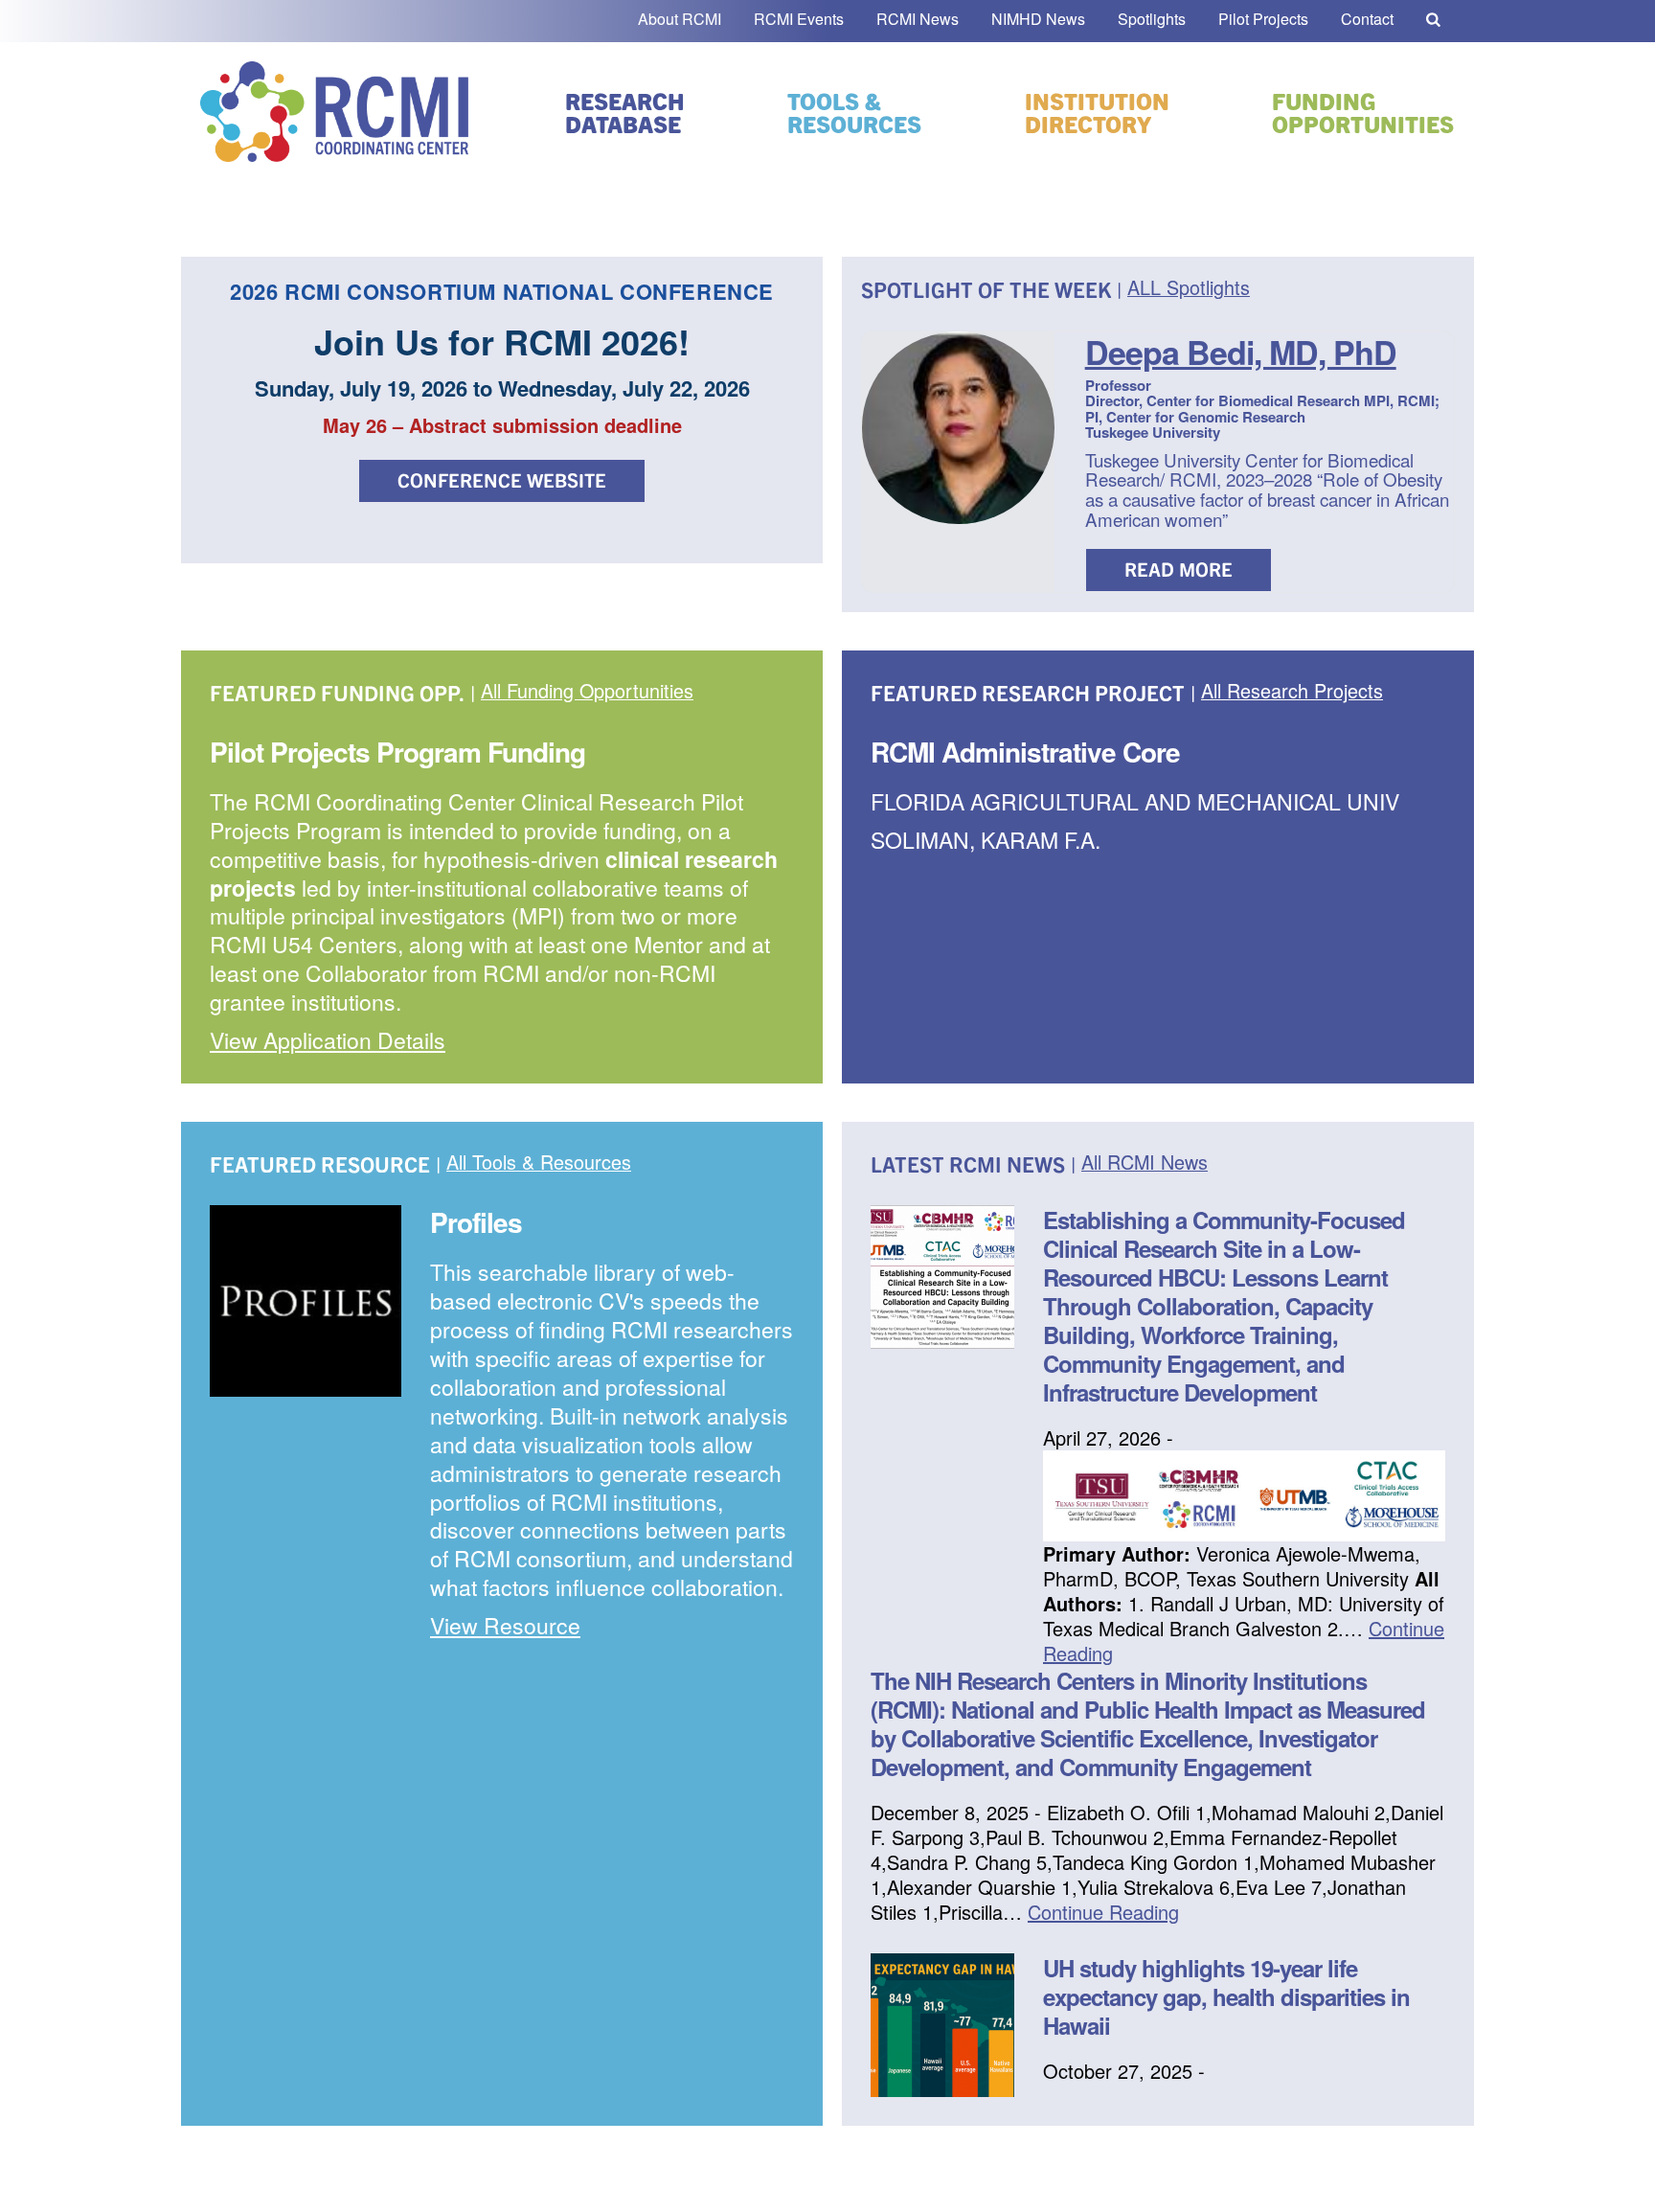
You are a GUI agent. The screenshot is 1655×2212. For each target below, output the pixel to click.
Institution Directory (1097, 112)
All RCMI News (1145, 1163)
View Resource (505, 1625)
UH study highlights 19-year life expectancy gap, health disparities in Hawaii (1226, 1996)
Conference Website (502, 479)
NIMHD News (1038, 19)
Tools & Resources (854, 112)
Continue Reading (1103, 1912)
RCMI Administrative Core (1025, 752)
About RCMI (680, 19)
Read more (1179, 569)
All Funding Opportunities (587, 692)
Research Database (625, 112)
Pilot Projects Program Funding (397, 752)
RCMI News (918, 19)
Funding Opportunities (1363, 112)
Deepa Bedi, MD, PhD (1241, 352)
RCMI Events (799, 19)
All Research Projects (1292, 692)
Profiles (476, 1222)
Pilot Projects (1263, 19)
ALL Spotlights (1189, 288)
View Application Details (328, 1040)
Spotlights (1152, 19)
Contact (1367, 19)
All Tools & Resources (539, 1163)
